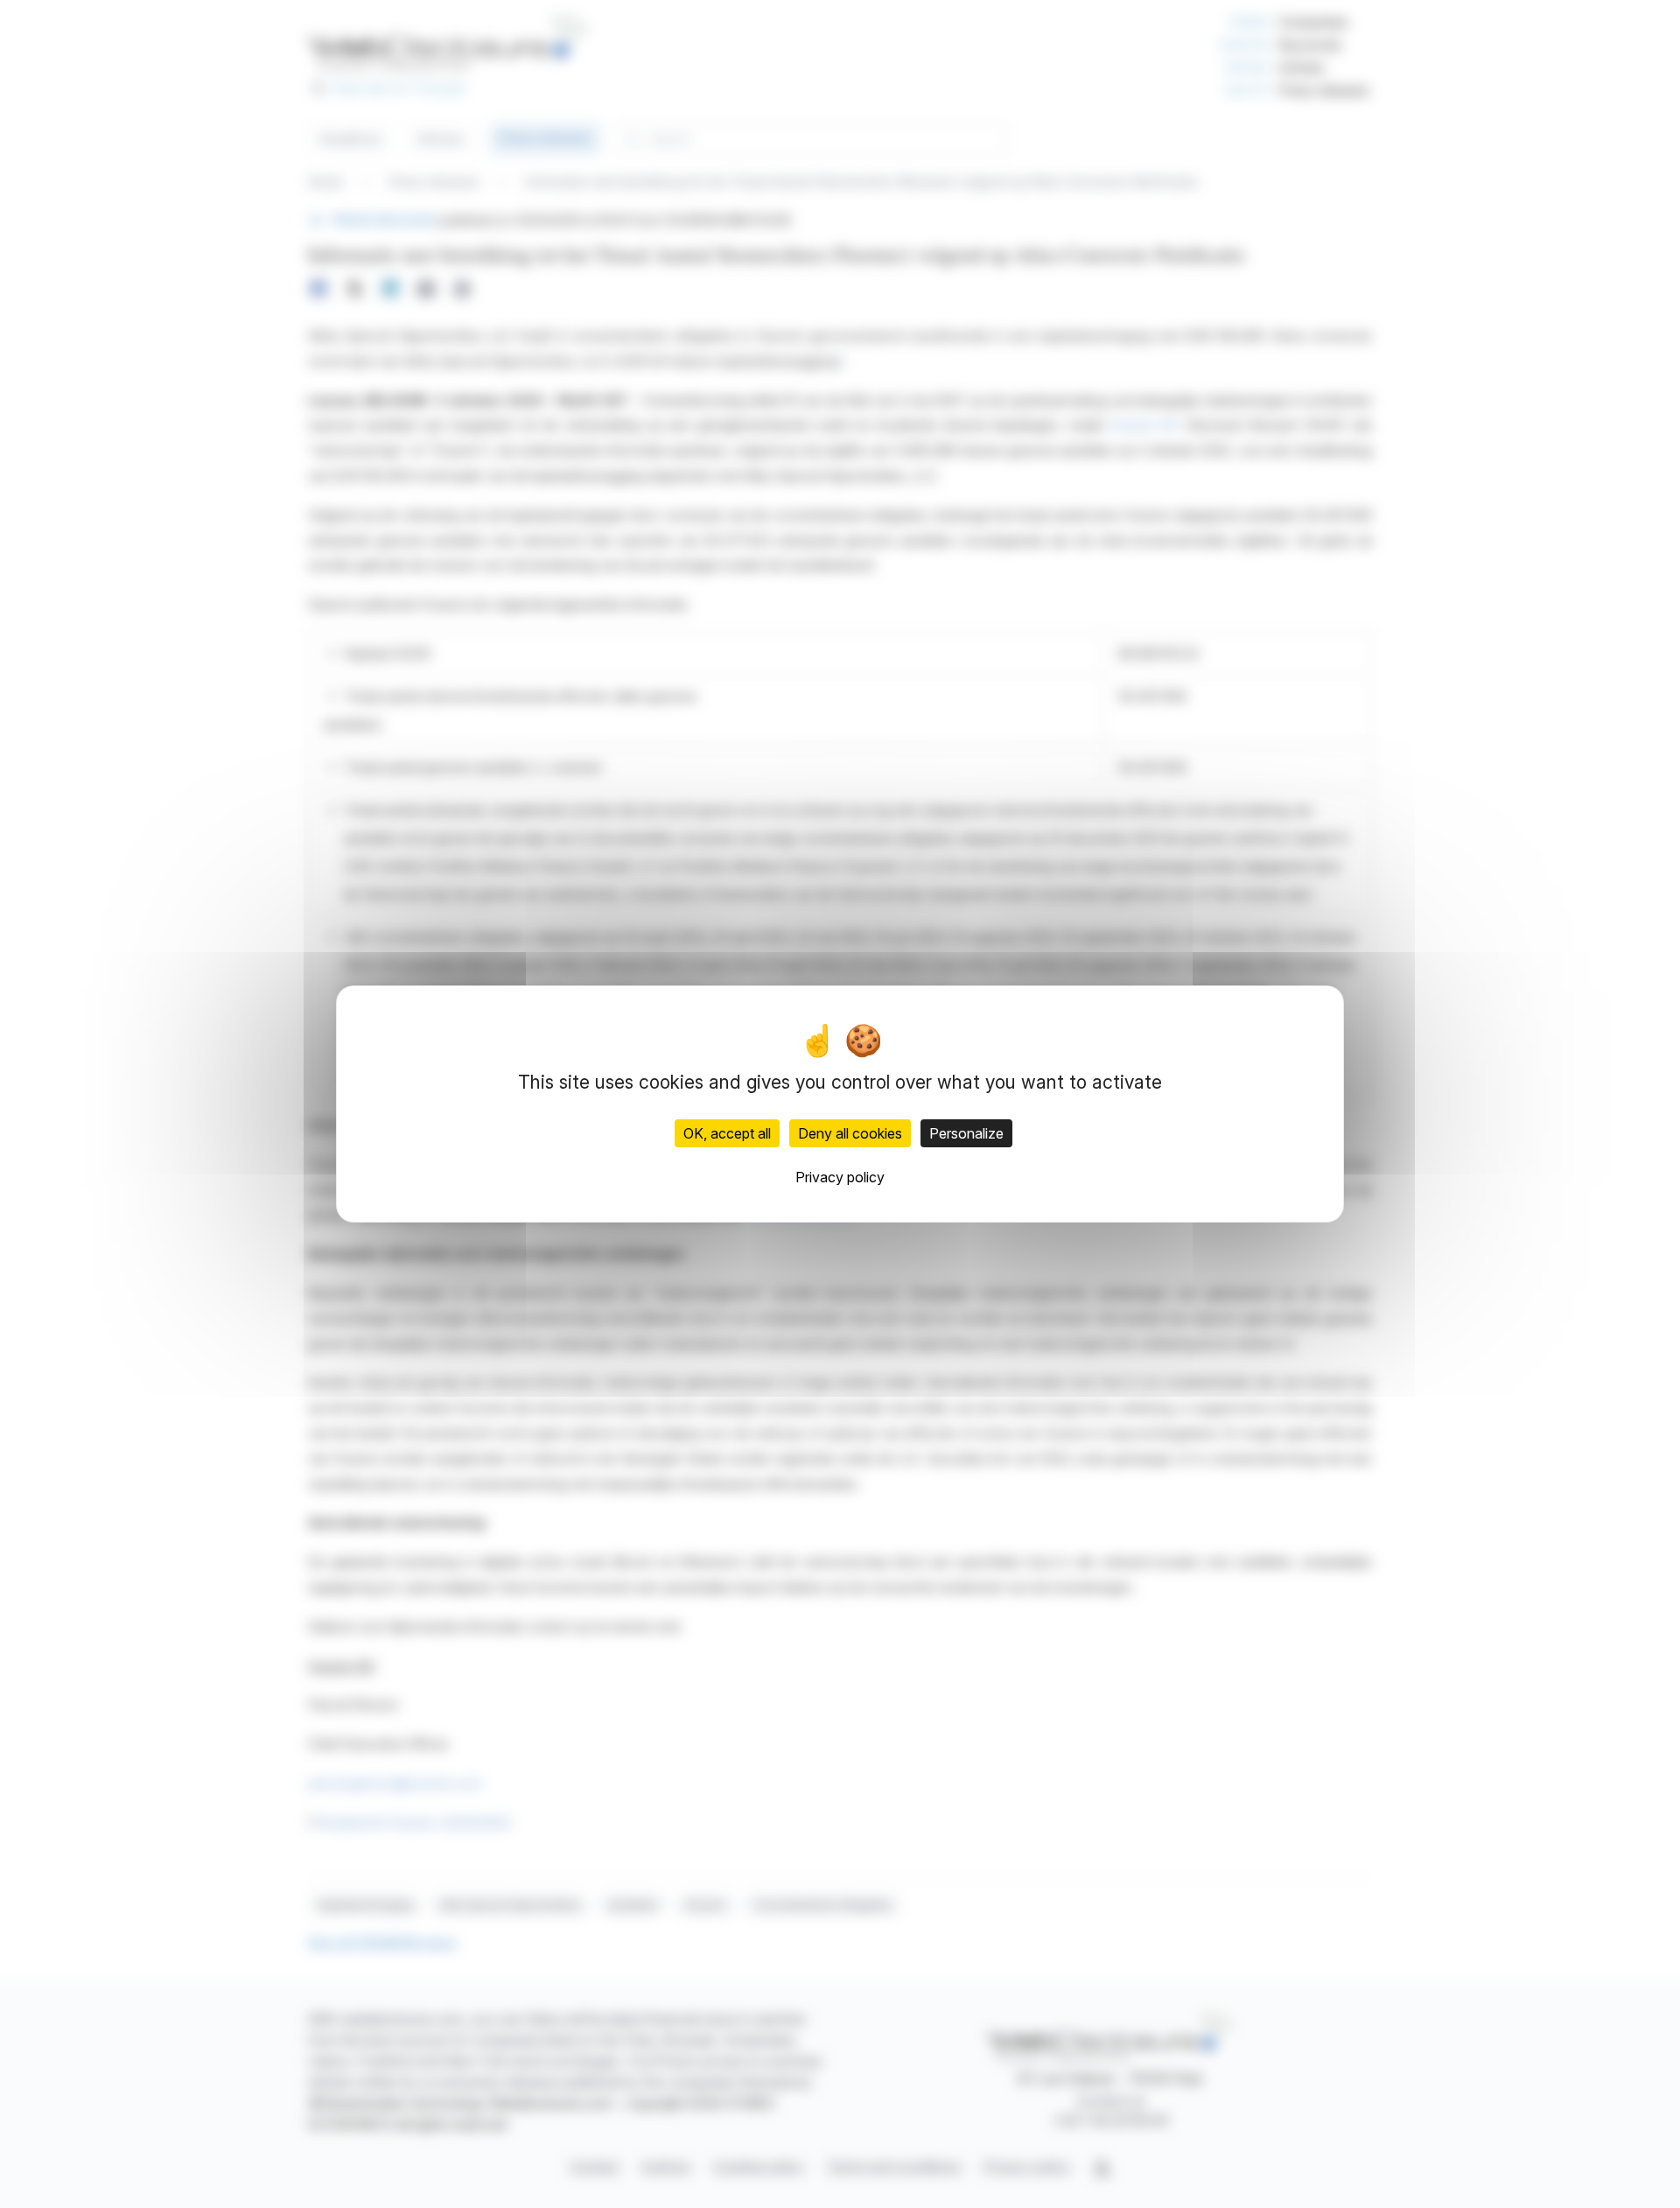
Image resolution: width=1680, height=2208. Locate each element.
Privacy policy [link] (840, 1177)
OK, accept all (727, 1133)
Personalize (966, 1133)
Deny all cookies (850, 1133)
